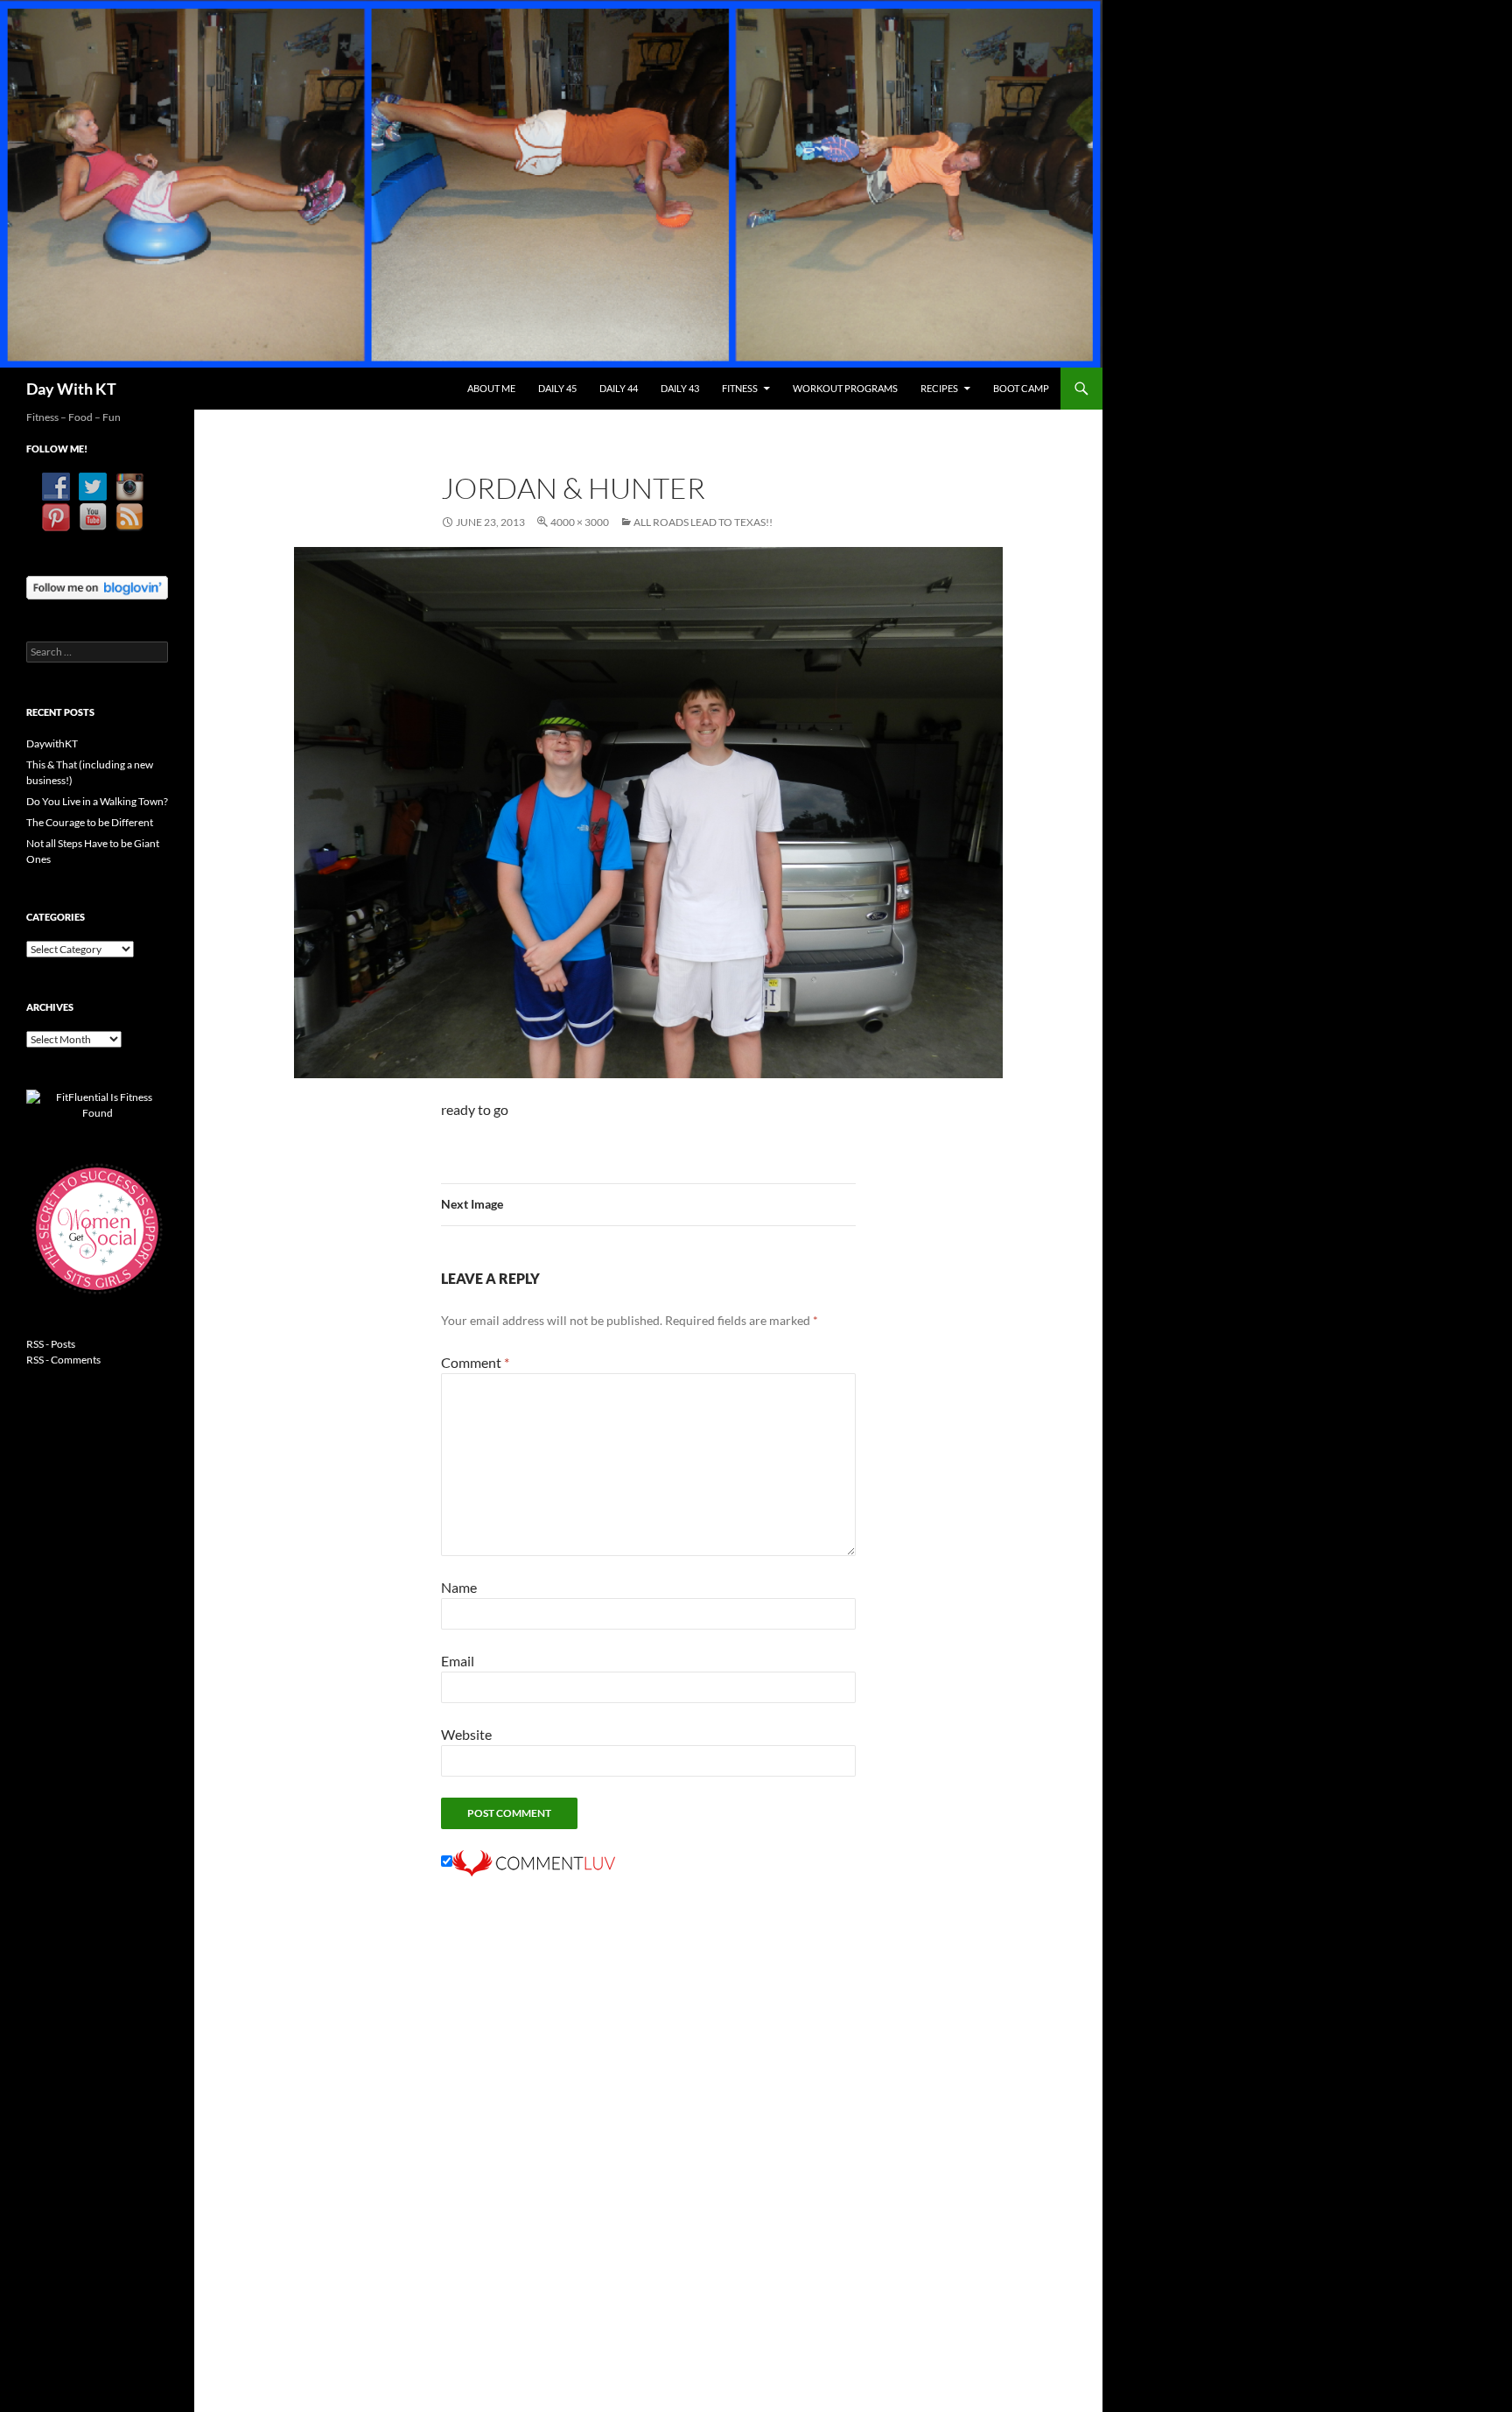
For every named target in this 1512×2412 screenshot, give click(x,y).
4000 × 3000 (580, 522)
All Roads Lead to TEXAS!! (703, 522)
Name (459, 1587)
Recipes (939, 388)
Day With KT (71, 389)
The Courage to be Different (90, 822)
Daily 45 (557, 388)
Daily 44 (619, 388)
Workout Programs (845, 388)
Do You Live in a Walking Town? (97, 801)
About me (491, 388)
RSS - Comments (63, 1360)
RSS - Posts (51, 1344)
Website (466, 1734)
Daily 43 (680, 388)
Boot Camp (1021, 388)
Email (458, 1661)
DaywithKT (52, 743)
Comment (475, 1362)
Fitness (740, 388)
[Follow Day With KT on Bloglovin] (97, 586)
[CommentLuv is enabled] (534, 1861)
